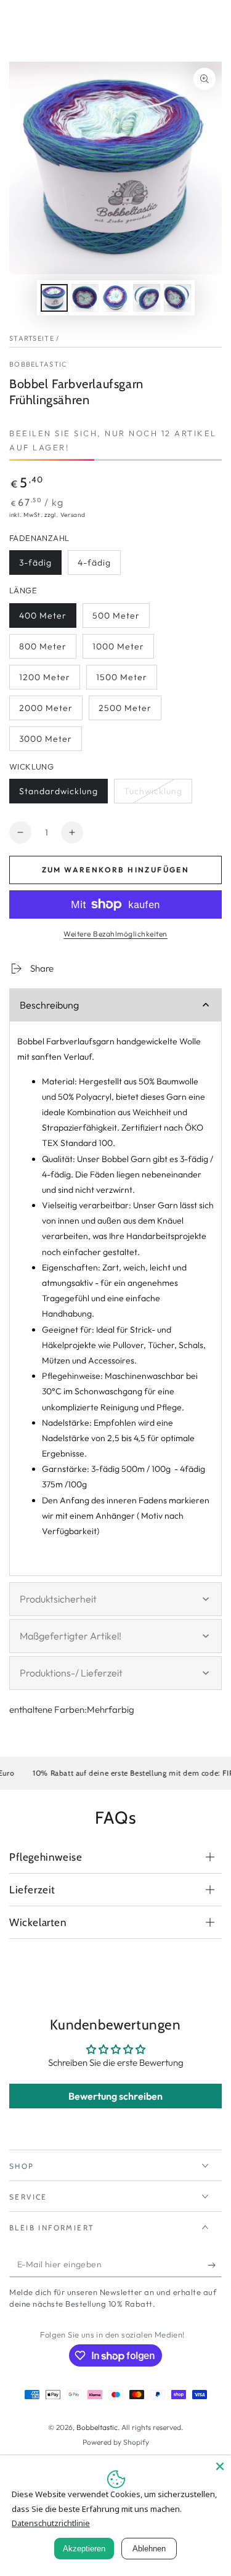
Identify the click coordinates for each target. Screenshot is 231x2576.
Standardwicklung (58, 794)
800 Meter (45, 650)
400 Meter (45, 619)
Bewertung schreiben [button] (115, 2096)
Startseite (32, 338)
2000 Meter (46, 711)
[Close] (220, 2466)
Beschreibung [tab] (49, 1005)
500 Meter (118, 619)
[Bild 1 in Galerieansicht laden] (54, 298)
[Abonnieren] (215, 2265)
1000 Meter (118, 650)
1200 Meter (45, 681)
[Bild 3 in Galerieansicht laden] (116, 298)
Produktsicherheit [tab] (58, 1599)
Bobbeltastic (38, 364)
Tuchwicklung (153, 794)
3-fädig (40, 566)
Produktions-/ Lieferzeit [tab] (71, 1673)
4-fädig (99, 566)
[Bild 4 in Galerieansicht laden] (147, 298)
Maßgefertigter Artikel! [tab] (71, 1636)
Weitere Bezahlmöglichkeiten (115, 934)
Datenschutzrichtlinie (51, 2523)
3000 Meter (45, 742)
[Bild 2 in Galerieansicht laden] (85, 298)
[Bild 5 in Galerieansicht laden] (177, 298)
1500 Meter (122, 681)
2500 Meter (125, 711)
